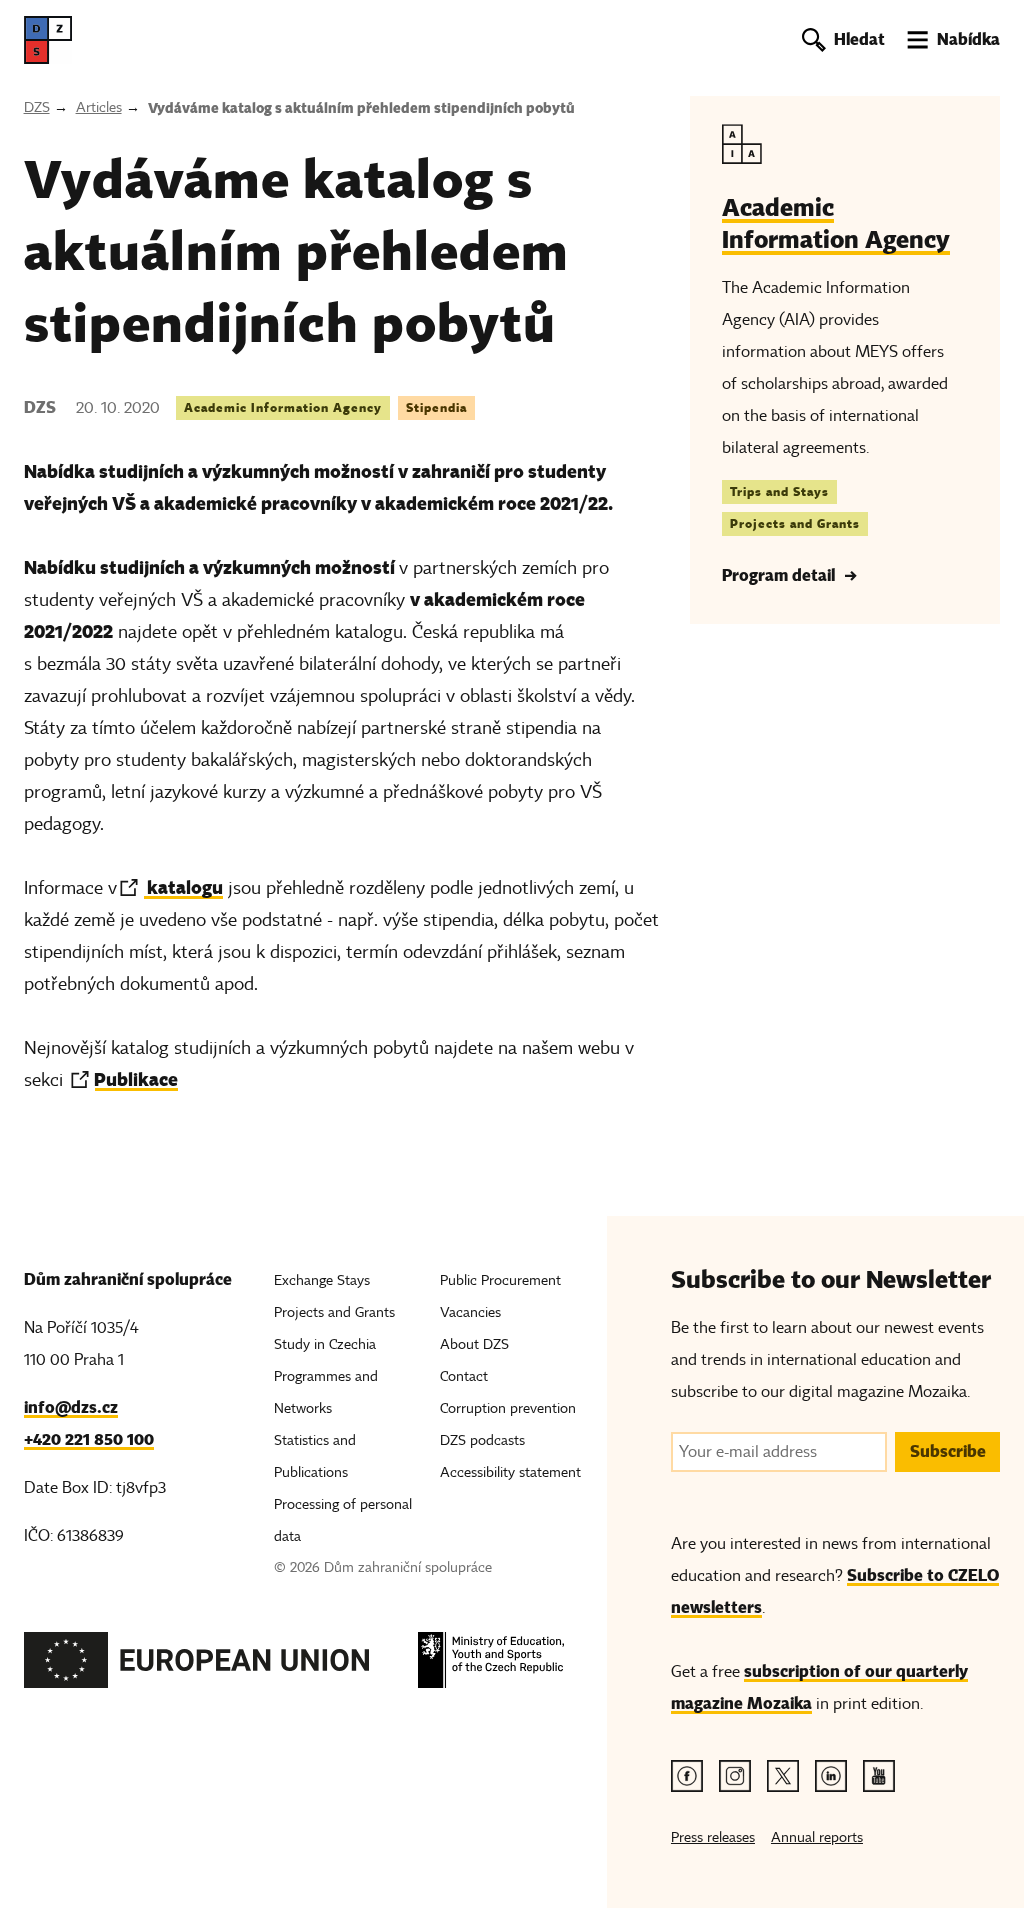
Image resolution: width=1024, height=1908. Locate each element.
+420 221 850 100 (89, 1439)
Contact (464, 1376)
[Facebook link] (687, 1776)
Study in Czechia (325, 1344)
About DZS (474, 1344)
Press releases (713, 1837)
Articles (99, 107)
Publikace (136, 1079)
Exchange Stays (322, 1280)
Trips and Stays (779, 491)
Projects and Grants (795, 523)
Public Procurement (500, 1280)
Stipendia (436, 407)
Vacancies (470, 1312)
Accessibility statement (510, 1472)
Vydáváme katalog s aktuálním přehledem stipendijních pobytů (361, 108)
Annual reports (817, 1837)
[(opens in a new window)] (197, 1665)
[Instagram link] (735, 1776)
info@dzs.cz (71, 1407)
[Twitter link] (783, 1776)
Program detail (778, 575)
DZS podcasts (482, 1440)
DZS (37, 107)
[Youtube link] (879, 1776)
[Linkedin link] (831, 1776)
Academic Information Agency (283, 407)
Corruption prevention (508, 1408)
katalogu (183, 887)
